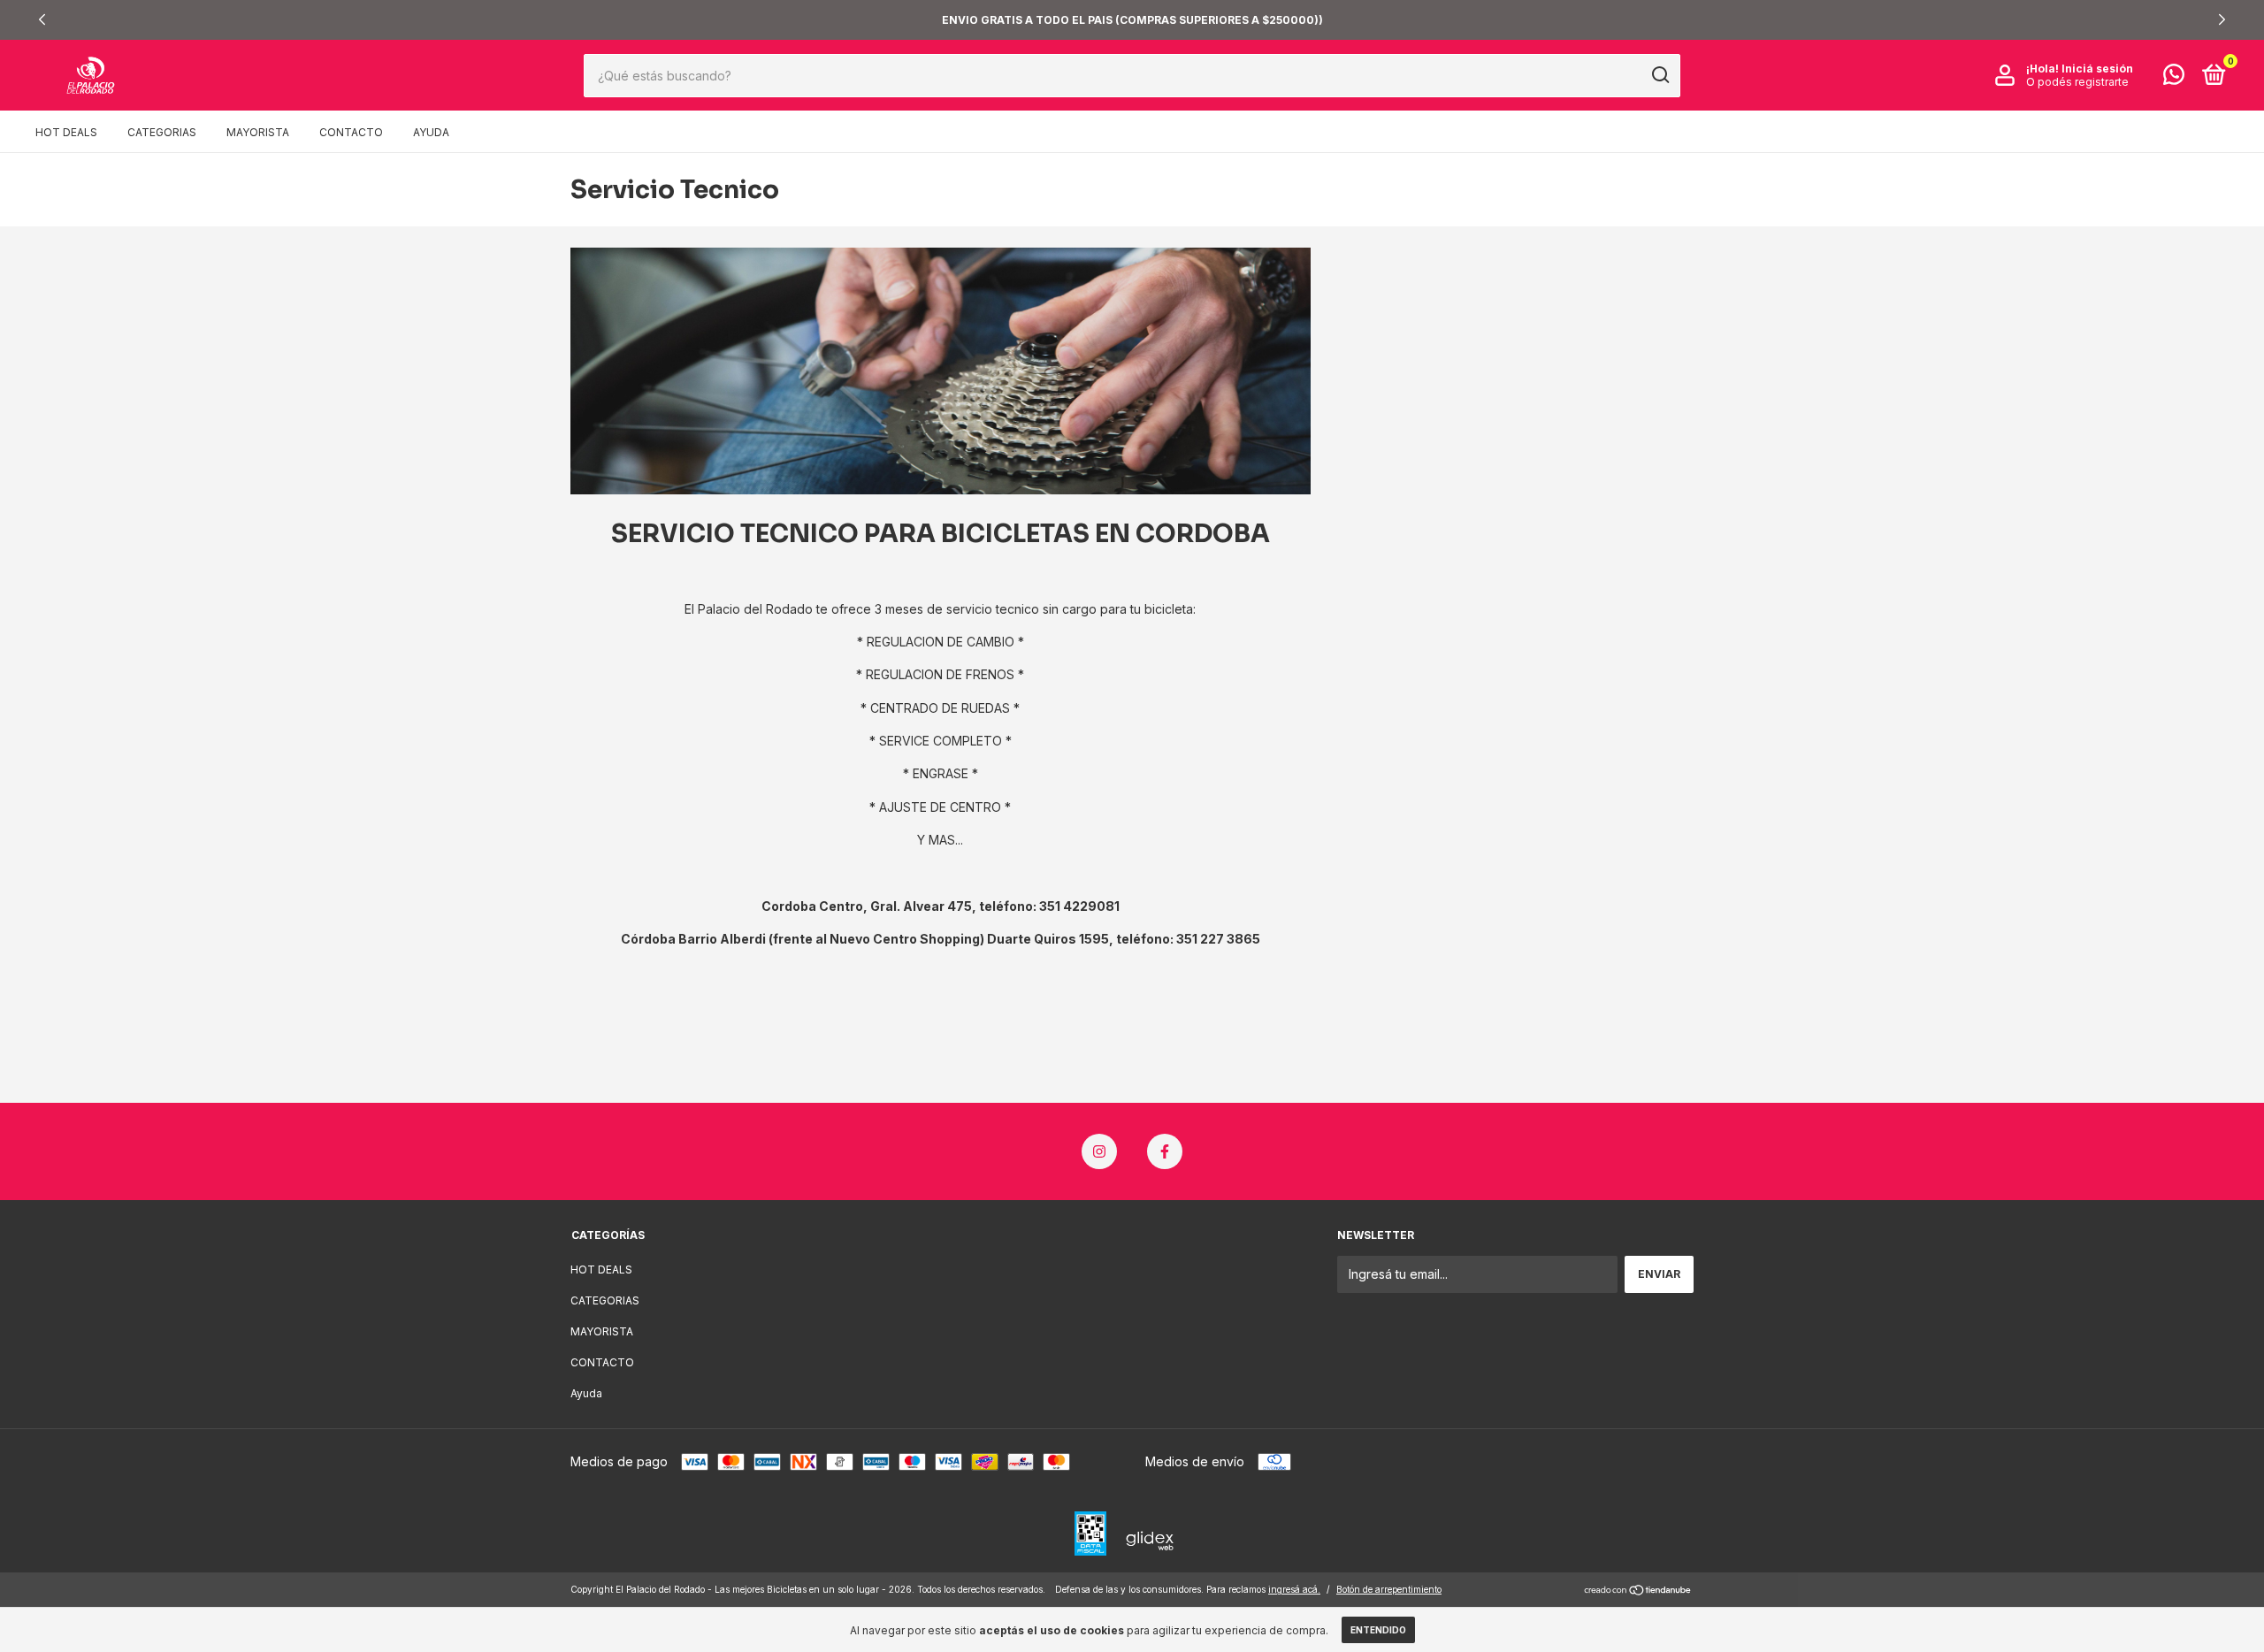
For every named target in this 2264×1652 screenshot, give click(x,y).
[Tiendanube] (1638, 1591)
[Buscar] (1660, 75)
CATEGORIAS (162, 132)
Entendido (1378, 1630)
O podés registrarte (2077, 82)
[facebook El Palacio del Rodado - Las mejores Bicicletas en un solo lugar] (1165, 1151)
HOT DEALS (66, 132)
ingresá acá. (1294, 1589)
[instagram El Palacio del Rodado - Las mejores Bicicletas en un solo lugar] (1099, 1151)
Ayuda (431, 132)
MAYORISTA (258, 132)
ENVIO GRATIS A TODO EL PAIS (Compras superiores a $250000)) (1132, 20)
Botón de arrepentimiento (1389, 1589)
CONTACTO (351, 132)
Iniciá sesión (2097, 69)
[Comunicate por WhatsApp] (2174, 78)
